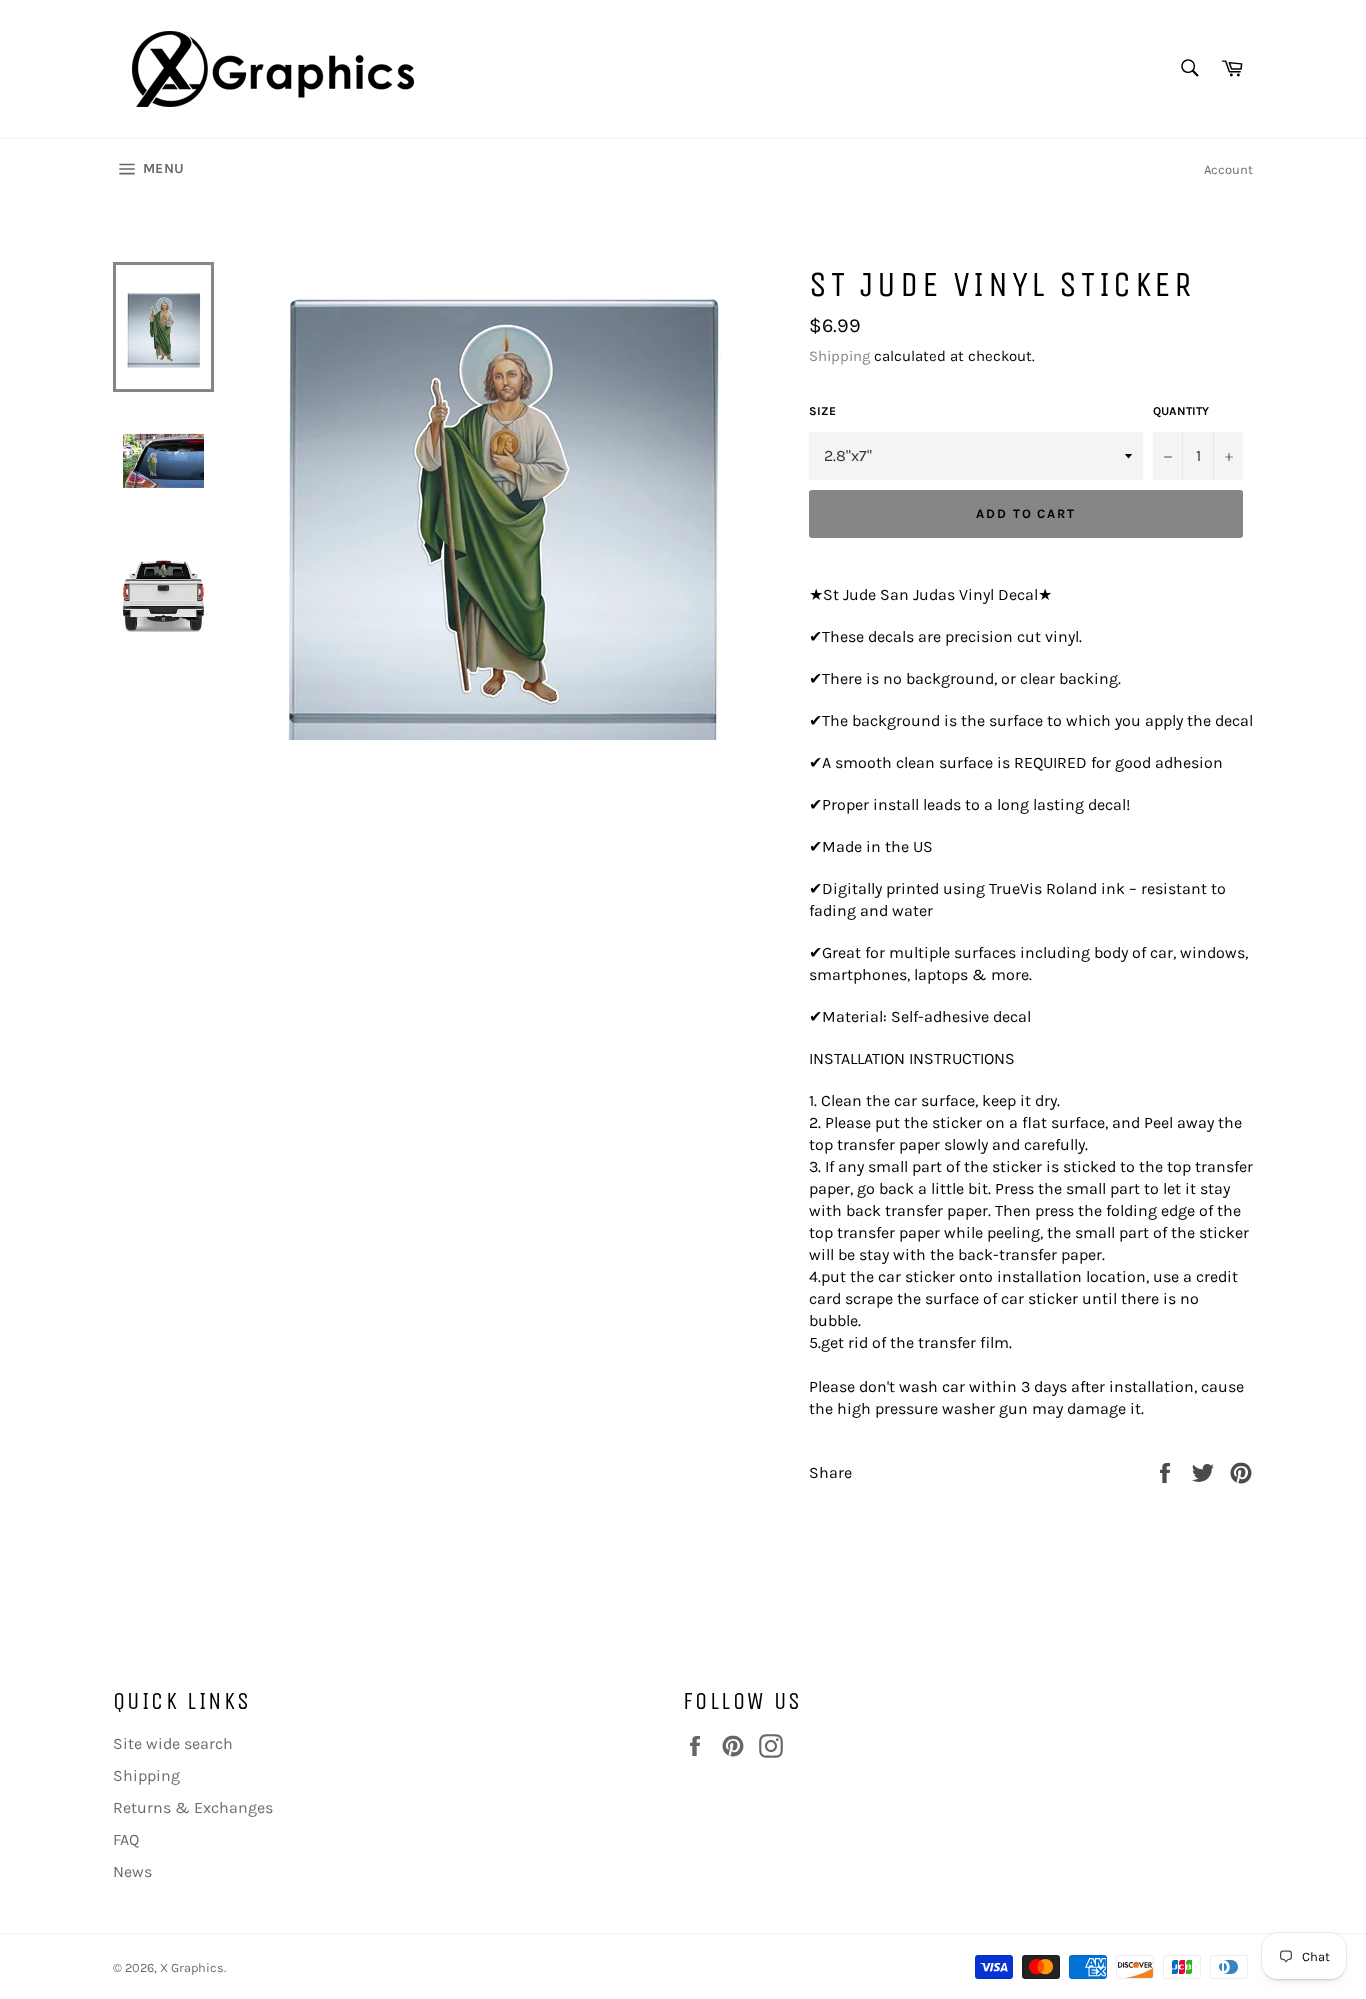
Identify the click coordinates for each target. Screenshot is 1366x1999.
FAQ (126, 1839)
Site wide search (173, 1743)
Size (822, 411)
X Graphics (192, 1967)
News (132, 1871)
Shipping (839, 356)
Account (1228, 169)
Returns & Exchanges (193, 1807)
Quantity (1181, 411)
